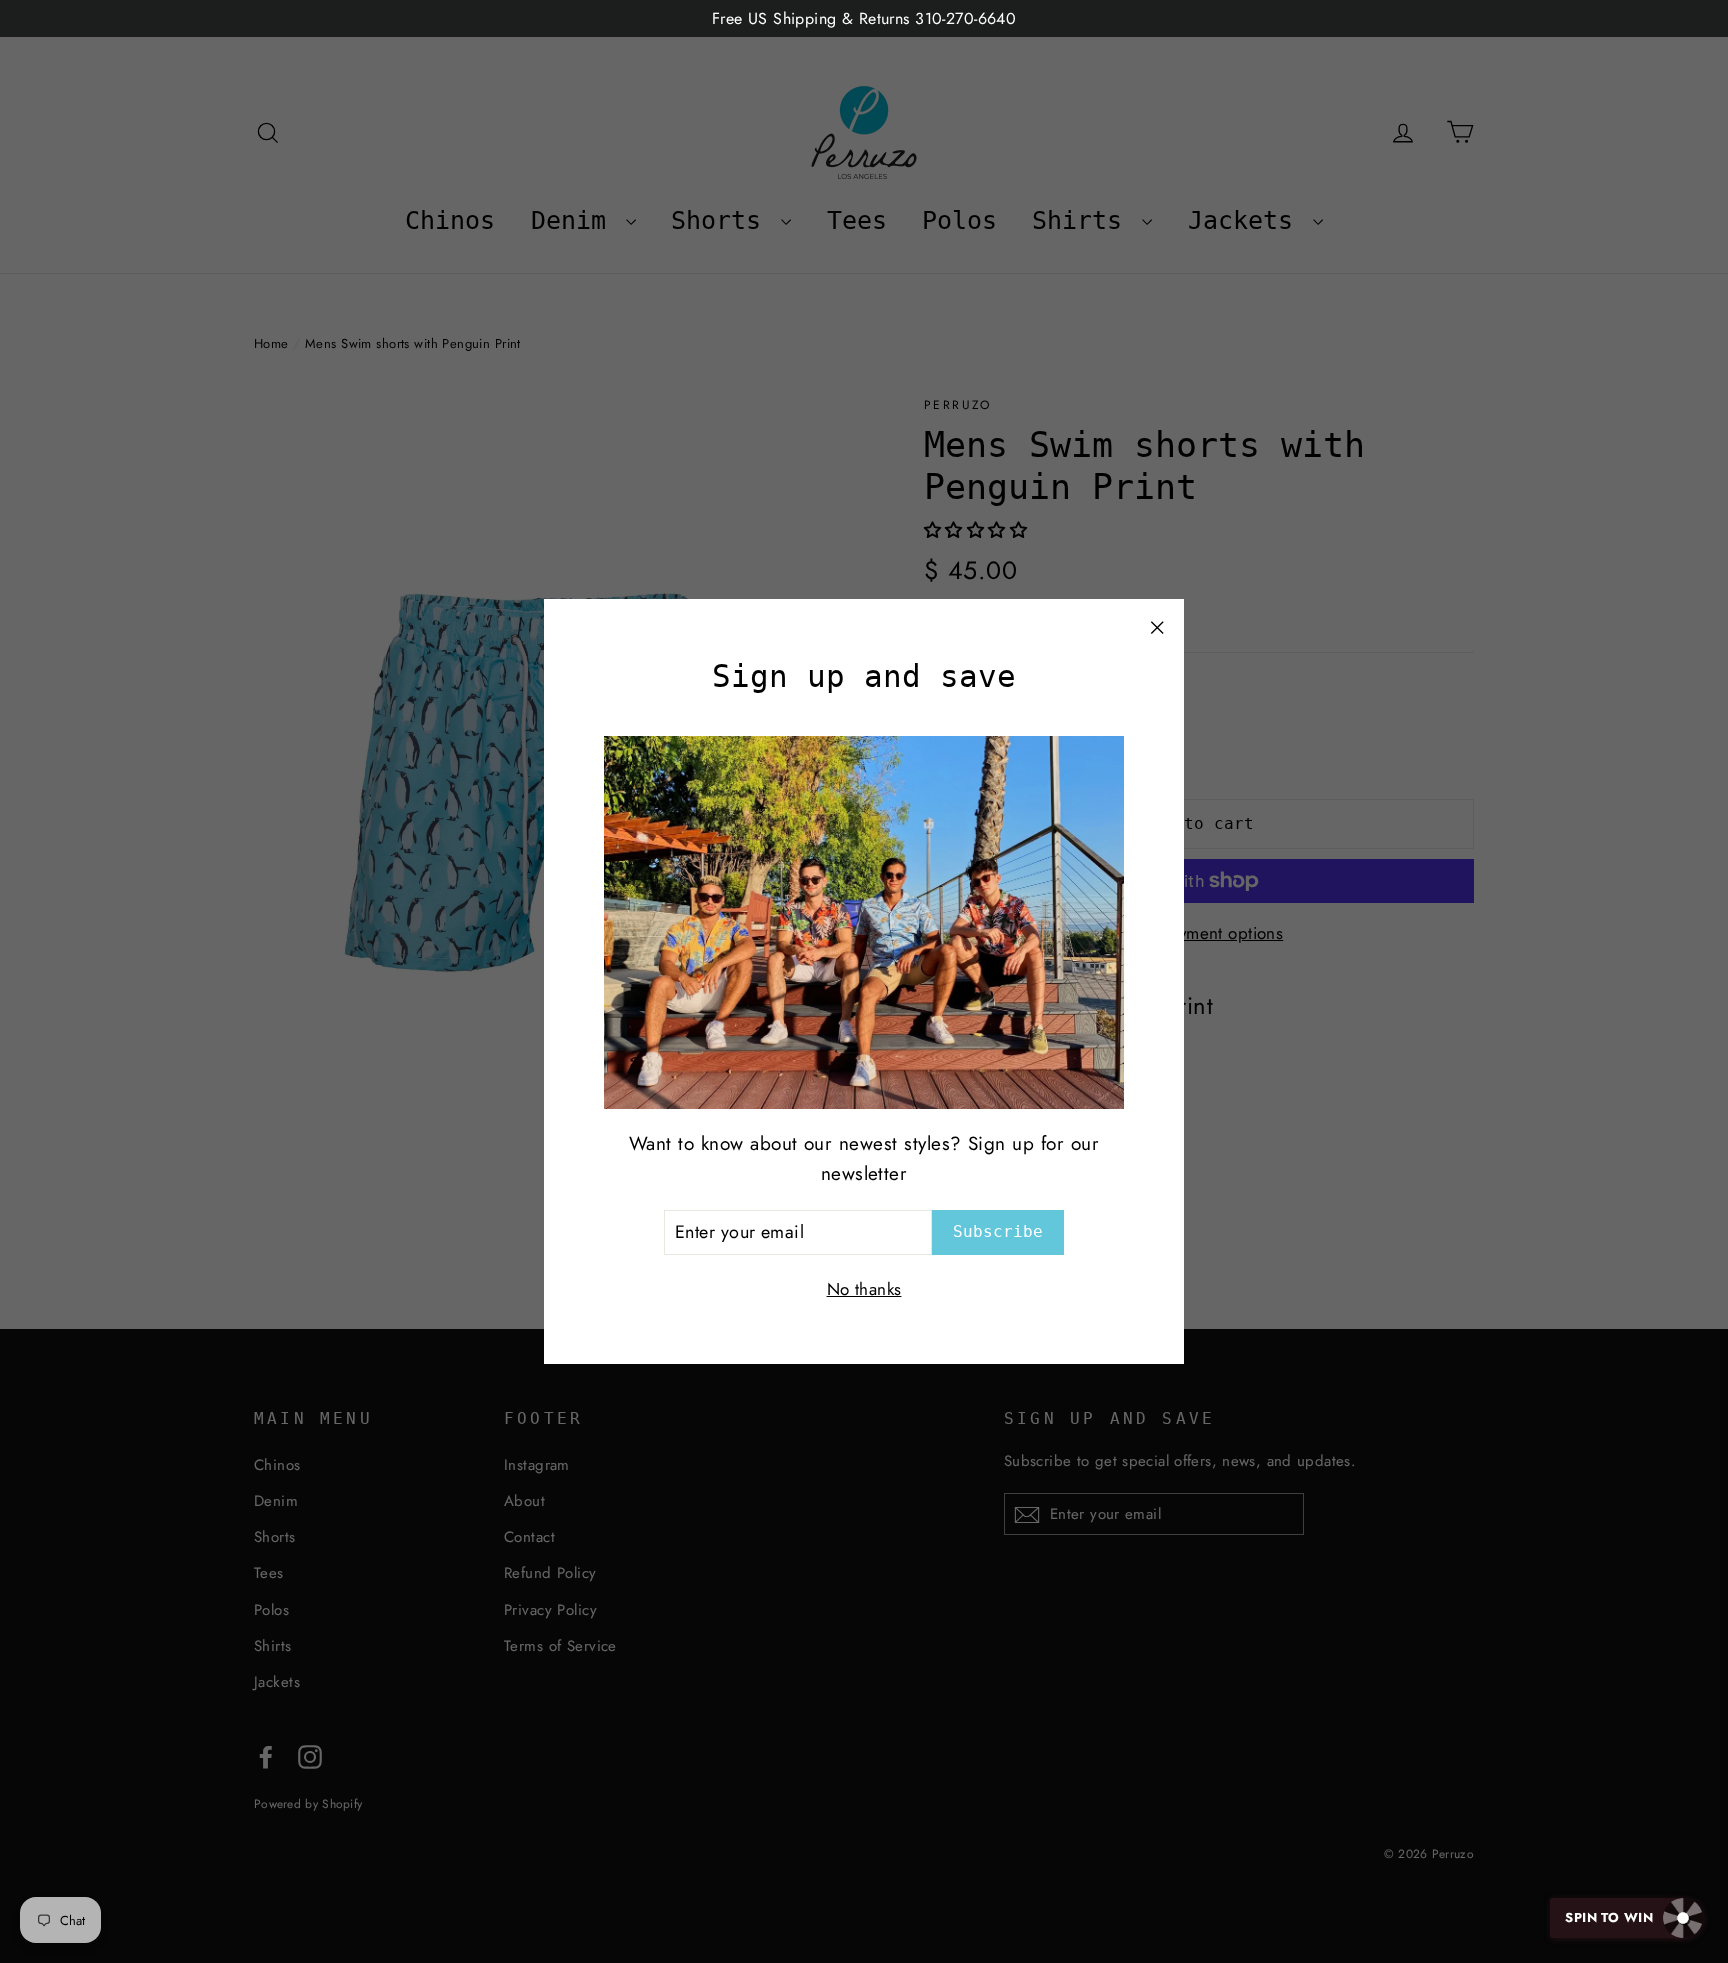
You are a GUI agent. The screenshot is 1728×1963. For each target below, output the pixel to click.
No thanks (864, 1289)
